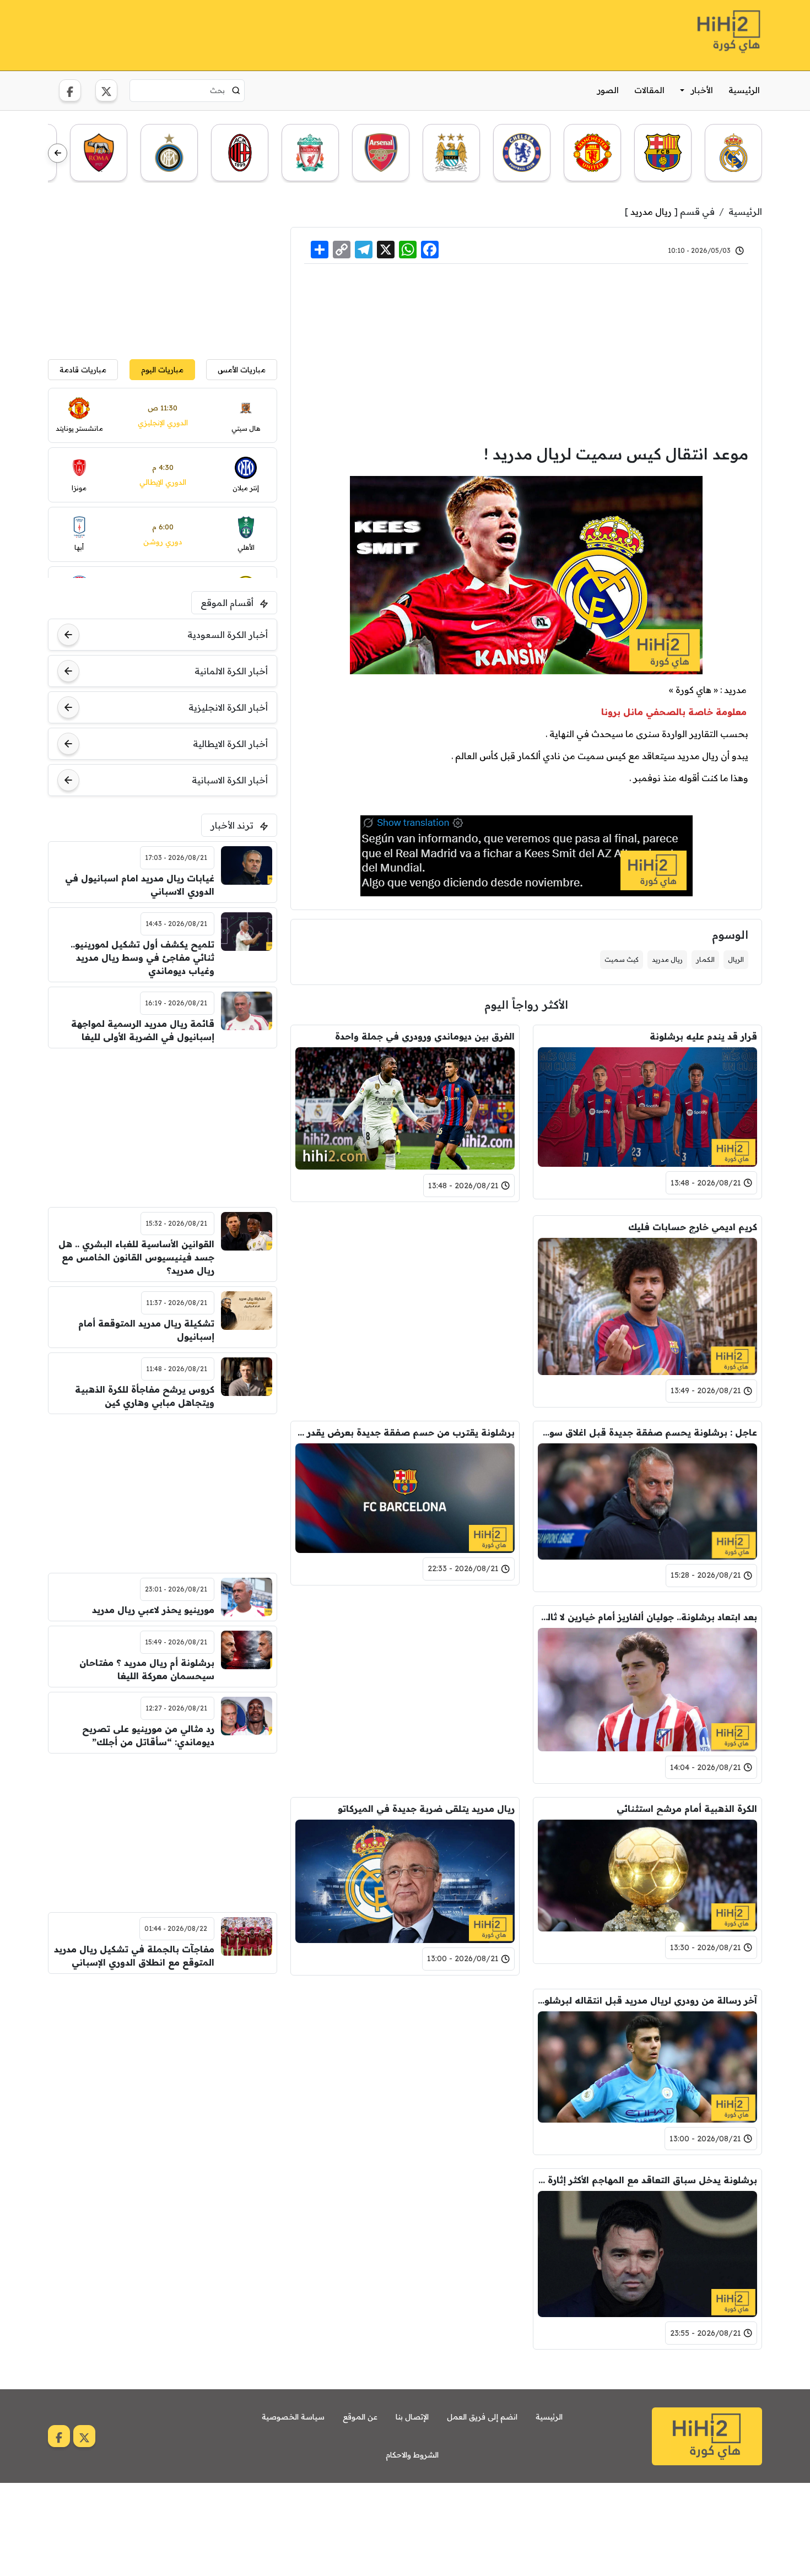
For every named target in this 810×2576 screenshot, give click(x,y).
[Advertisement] (249, 34)
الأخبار (702, 90)
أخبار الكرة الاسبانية (230, 780)
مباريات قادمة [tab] (83, 369)
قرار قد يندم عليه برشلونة (703, 1036)
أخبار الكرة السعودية (228, 635)
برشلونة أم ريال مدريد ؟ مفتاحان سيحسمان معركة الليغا (147, 1669)
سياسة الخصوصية (293, 2417)
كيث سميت (622, 959)
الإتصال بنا (412, 2417)
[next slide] (58, 153)
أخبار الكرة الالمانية (231, 671)
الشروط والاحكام (412, 2455)
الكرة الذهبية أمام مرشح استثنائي (687, 1809)
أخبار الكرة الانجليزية (228, 707)
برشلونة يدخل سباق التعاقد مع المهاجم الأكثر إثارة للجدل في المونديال (647, 2180)
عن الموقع (360, 2417)
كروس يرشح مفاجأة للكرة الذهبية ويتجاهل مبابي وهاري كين (145, 1396)
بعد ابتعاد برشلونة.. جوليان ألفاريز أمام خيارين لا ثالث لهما (647, 1617)
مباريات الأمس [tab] (242, 369)
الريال (736, 959)
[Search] (236, 90)
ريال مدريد (651, 212)
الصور (608, 90)
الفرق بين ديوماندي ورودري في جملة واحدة (425, 1036)
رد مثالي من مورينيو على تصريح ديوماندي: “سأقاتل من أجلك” (148, 1735)
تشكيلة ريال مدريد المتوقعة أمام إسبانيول (146, 1330)
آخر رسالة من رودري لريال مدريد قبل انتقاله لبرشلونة (647, 2000)
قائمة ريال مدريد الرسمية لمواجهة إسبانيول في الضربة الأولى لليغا (143, 1030)
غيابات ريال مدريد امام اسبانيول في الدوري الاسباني (140, 885)
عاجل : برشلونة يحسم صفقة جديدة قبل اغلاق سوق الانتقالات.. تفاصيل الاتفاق (647, 1432)
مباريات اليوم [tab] (162, 369)
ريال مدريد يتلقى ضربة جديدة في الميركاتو (426, 1809)
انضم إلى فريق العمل (482, 2417)
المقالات (649, 90)
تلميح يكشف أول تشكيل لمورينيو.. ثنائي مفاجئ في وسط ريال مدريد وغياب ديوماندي (142, 957)
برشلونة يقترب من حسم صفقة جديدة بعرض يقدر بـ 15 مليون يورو (405, 1432)
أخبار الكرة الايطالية (230, 744)
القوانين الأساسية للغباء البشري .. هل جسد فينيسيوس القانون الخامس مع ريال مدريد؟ (136, 1257)
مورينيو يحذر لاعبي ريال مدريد (153, 1610)
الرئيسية (744, 90)
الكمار (705, 959)
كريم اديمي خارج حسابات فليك (693, 1227)
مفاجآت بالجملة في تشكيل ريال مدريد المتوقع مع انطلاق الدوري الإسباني (134, 1956)
